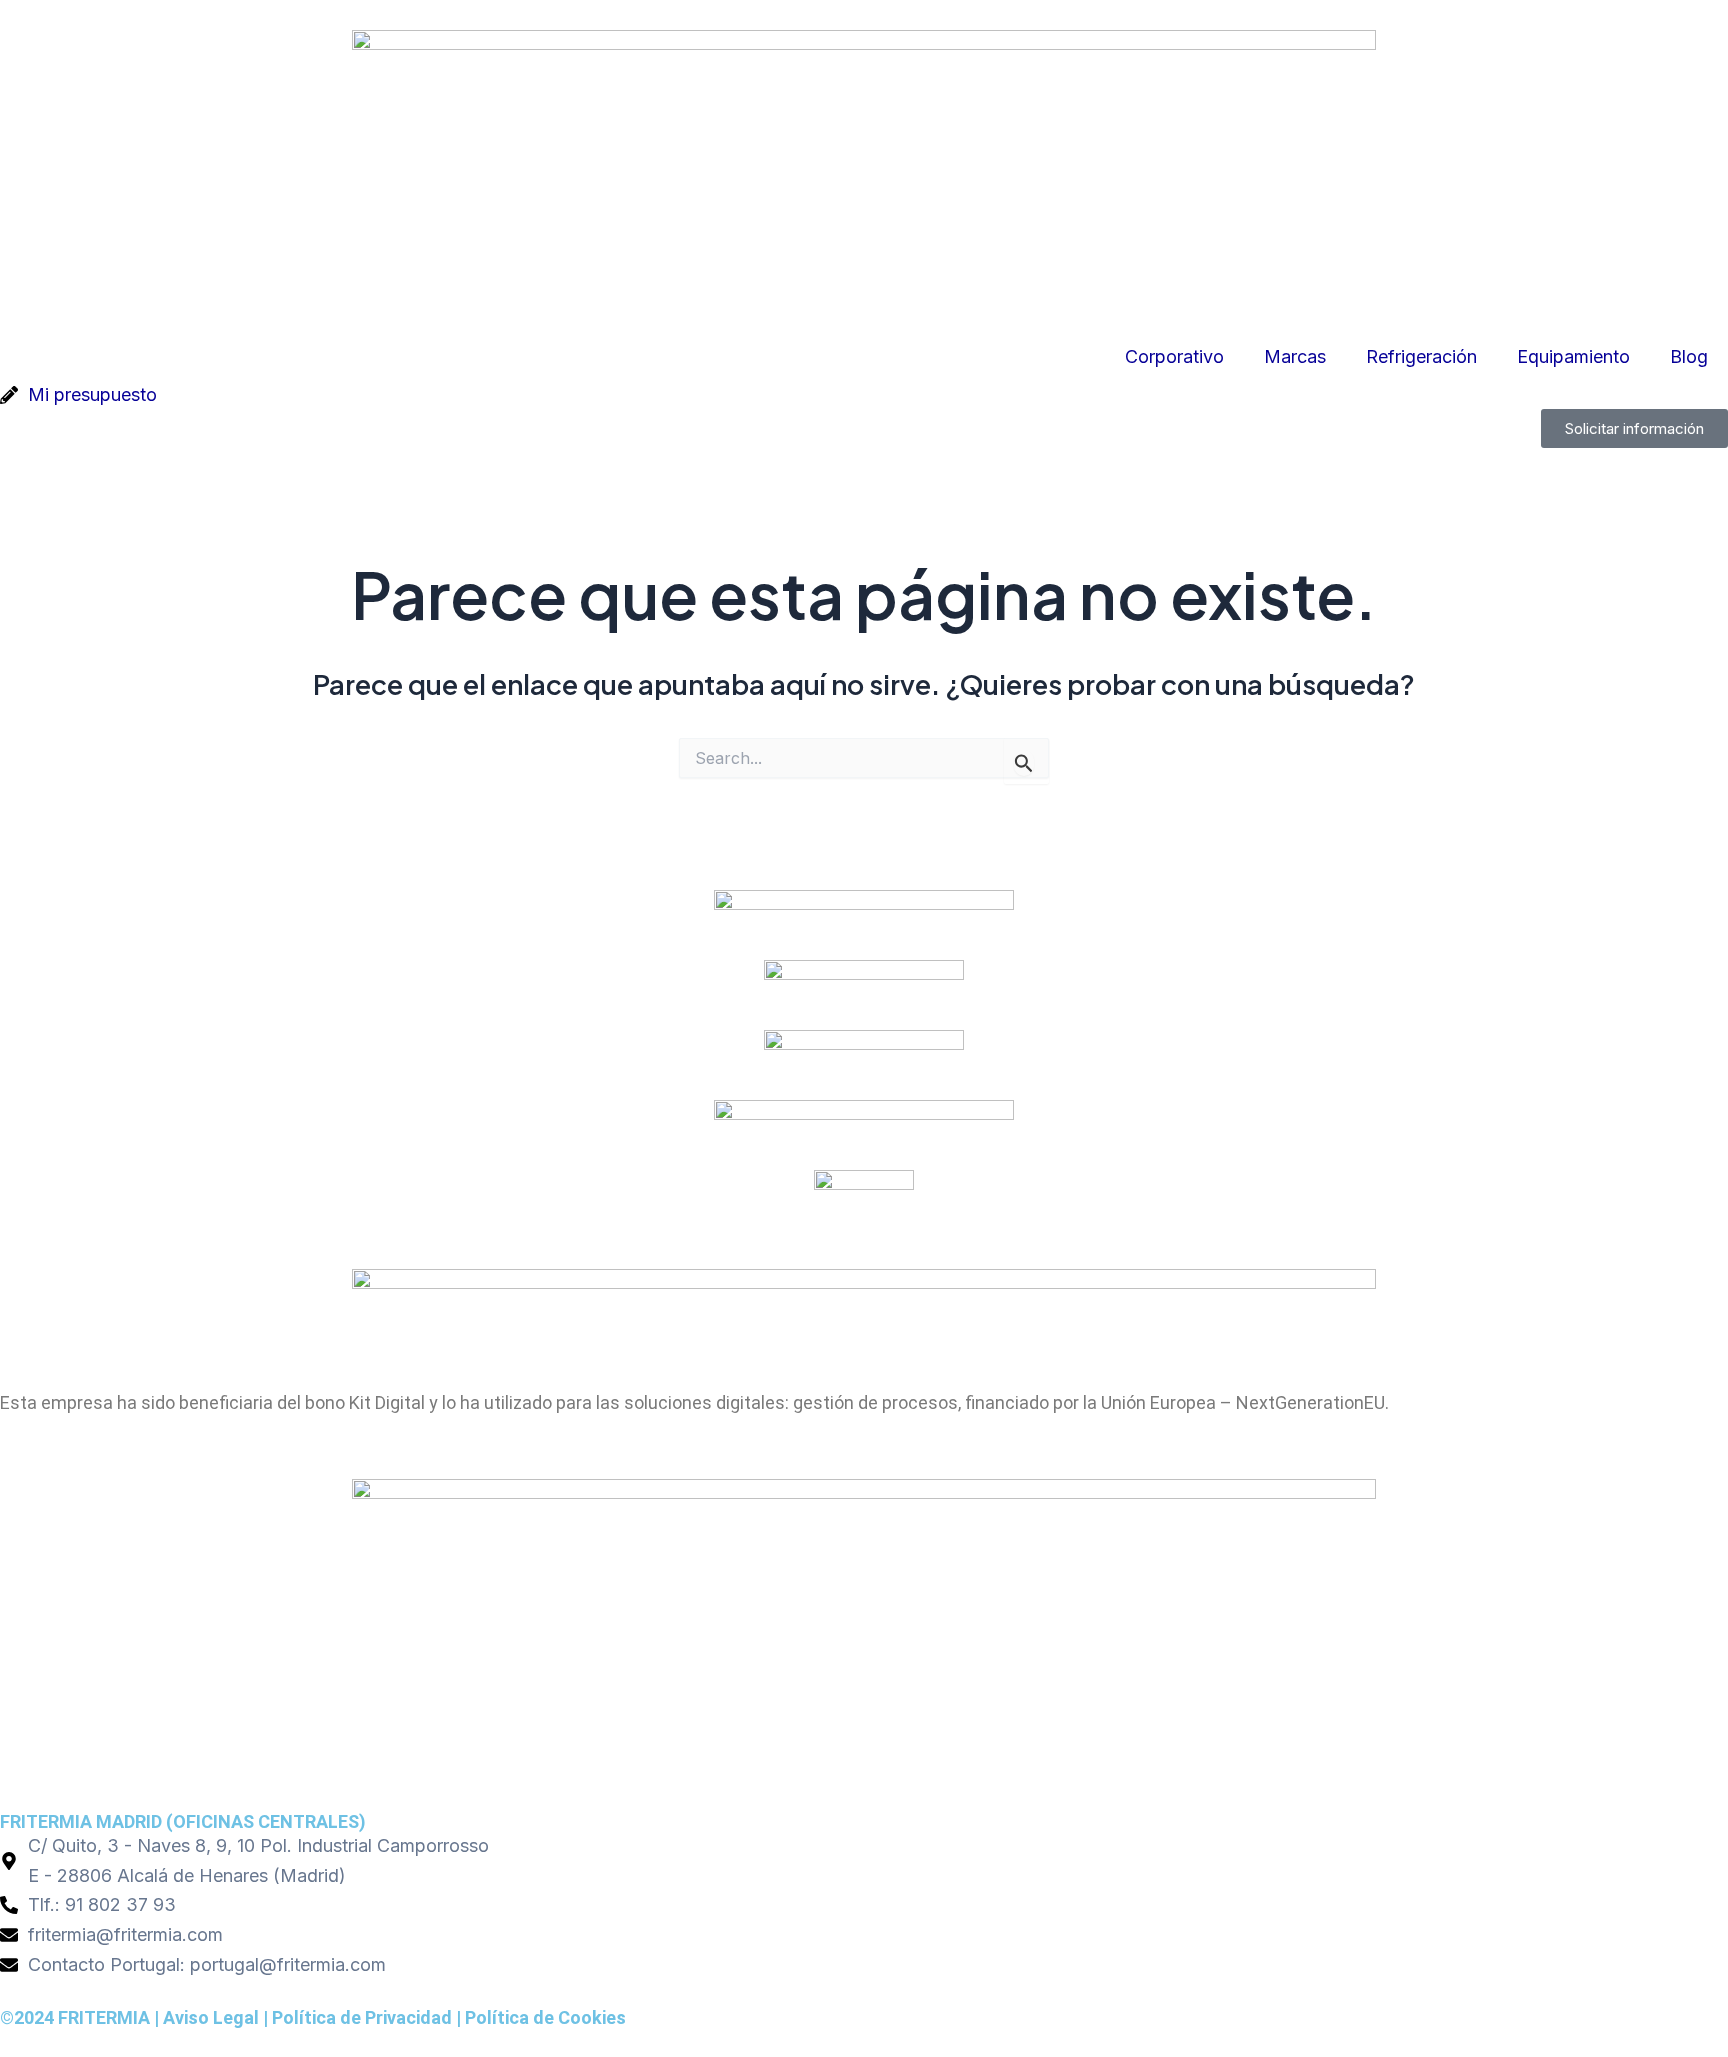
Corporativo (1174, 356)
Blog (1689, 356)
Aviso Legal (211, 2017)
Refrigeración (1421, 356)
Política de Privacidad (362, 2017)
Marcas (1295, 356)
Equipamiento (1573, 356)
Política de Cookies (545, 2017)
